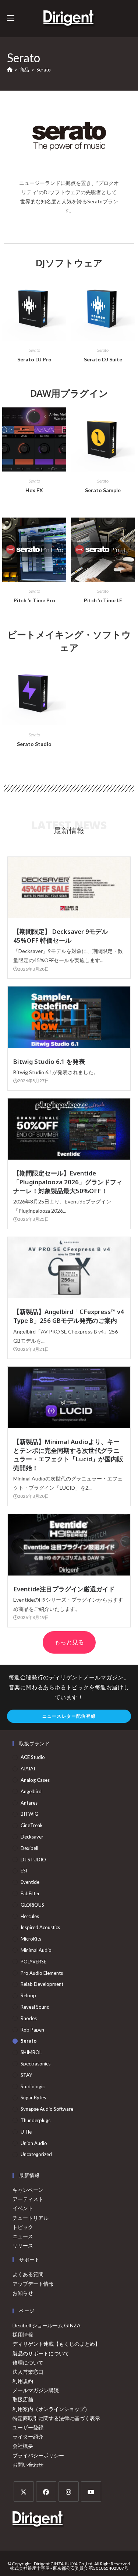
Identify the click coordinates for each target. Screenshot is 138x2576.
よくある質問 (28, 2274)
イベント (23, 2208)
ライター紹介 (28, 2437)
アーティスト (28, 2199)
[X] (24, 2491)
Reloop (28, 1995)
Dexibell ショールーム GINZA (47, 2325)
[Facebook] (46, 2491)
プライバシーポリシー (38, 2455)
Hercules (30, 1916)
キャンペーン (28, 2190)
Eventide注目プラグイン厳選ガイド (64, 1589)
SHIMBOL (31, 2052)
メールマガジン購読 (36, 2390)
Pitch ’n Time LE (103, 600)
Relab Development (42, 1984)
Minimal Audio (36, 1950)
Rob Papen (32, 2030)
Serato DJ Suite (103, 359)
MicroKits (31, 1939)
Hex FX (34, 490)
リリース (23, 2245)
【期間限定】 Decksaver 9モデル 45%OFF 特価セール (61, 936)
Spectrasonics (36, 2064)
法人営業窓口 (28, 2372)
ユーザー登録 (28, 2427)
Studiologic (33, 2086)
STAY (26, 2075)
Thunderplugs (36, 2120)
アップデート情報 (33, 2284)
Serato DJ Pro (34, 359)
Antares (29, 1803)
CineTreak (32, 1825)
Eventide (30, 1882)
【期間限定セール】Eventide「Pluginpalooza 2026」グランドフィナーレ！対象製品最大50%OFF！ (68, 1182)
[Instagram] (69, 2491)
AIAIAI (28, 1769)
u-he (26, 2132)
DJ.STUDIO (33, 1860)
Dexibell (29, 1848)
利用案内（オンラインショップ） (51, 2409)
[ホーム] (10, 70)
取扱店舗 (23, 2399)
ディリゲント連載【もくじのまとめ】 (56, 2344)
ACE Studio (33, 1757)
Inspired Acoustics (40, 1927)
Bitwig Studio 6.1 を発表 (49, 1061)
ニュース (23, 2236)
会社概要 (23, 2446)
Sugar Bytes (33, 2097)
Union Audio (34, 2143)
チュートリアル (31, 2218)
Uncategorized (36, 2154)
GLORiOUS (32, 1905)
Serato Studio (34, 744)
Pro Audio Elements (42, 1973)
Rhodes (29, 2018)
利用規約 (23, 2381)
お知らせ (23, 2293)
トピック (23, 2227)
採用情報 (23, 2335)
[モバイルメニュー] (11, 18)
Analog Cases (35, 1780)
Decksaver (32, 1837)
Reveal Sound (35, 2007)
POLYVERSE (33, 1962)
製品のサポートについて (41, 2353)
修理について (28, 2363)
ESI (24, 1871)
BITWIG (29, 1814)
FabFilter (30, 1893)
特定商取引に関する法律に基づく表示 (56, 2418)
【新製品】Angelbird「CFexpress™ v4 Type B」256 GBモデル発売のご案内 (69, 1316)
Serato (44, 70)
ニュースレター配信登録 (69, 1716)
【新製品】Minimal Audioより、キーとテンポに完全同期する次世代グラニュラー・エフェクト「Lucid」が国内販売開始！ (68, 1455)
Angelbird (31, 1791)
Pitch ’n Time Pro (34, 600)
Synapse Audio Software (47, 2109)
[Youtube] (91, 2491)
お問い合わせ (28, 2465)
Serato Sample (103, 490)
